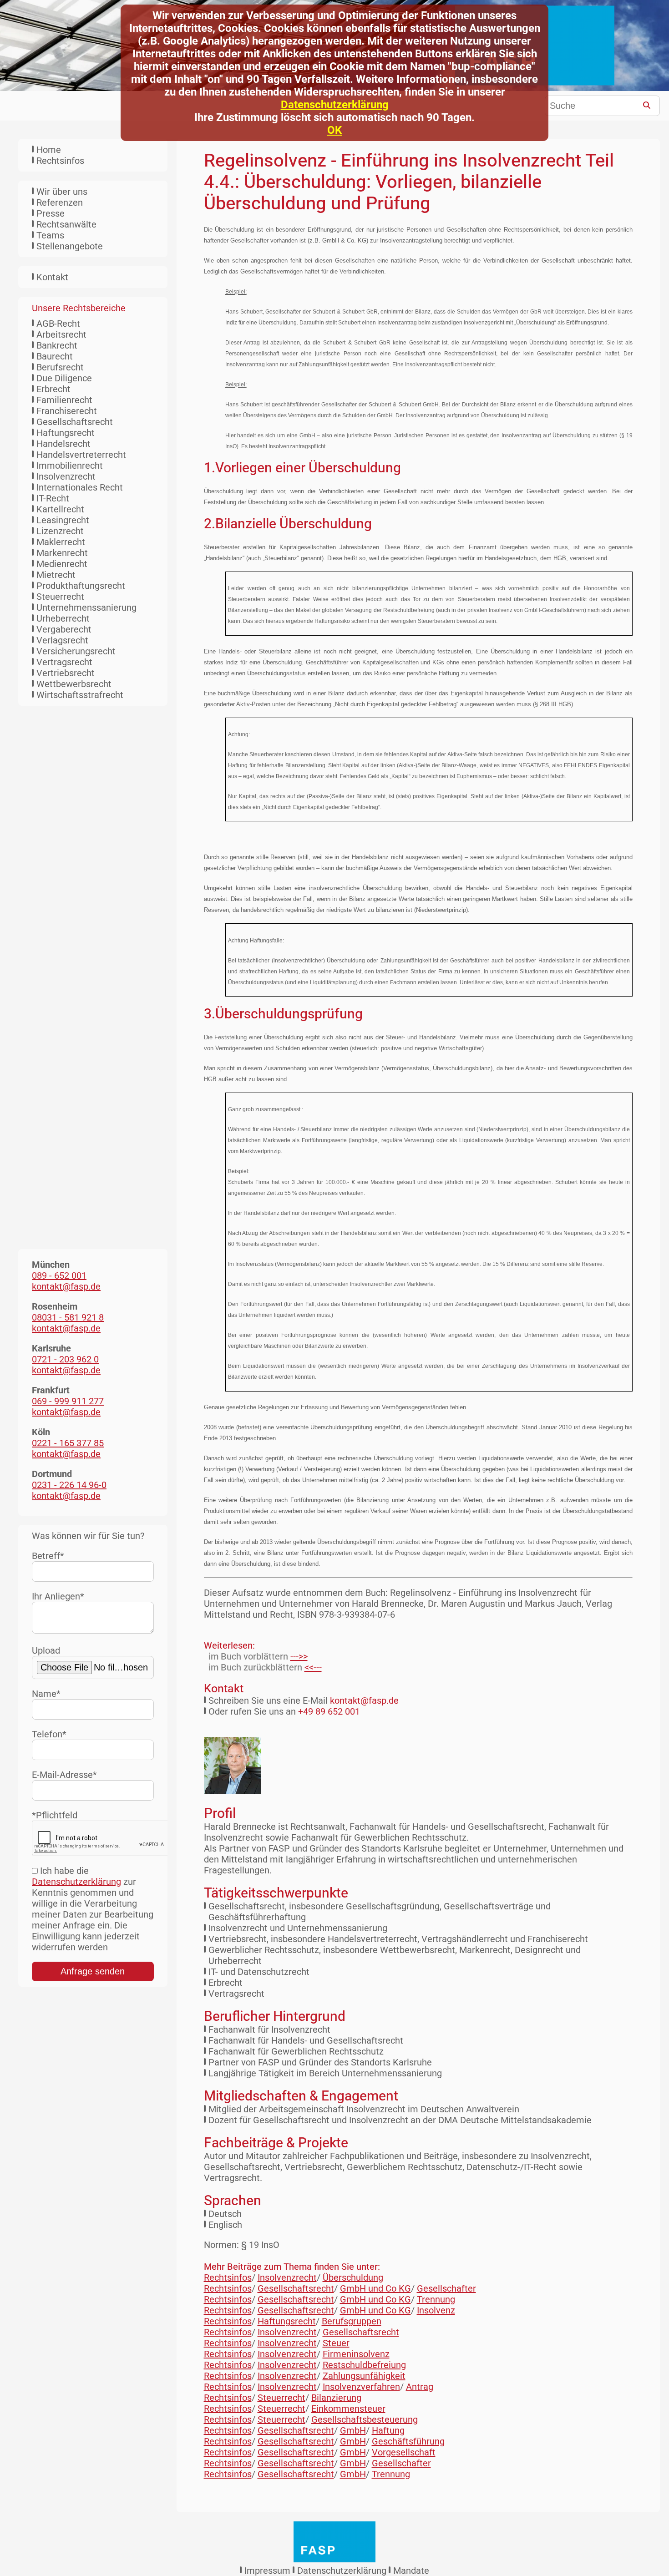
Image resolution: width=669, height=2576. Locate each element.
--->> (299, 1656)
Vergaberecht (64, 629)
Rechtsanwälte (66, 224)
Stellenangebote (70, 246)
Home (49, 150)
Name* (46, 1694)
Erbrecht (53, 389)
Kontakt (52, 277)
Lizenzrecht (60, 531)
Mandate (411, 2571)
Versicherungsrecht (76, 651)
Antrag (420, 2387)
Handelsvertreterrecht (81, 455)
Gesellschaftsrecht (75, 422)
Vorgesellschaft (404, 2452)
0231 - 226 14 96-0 (69, 1485)
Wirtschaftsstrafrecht (80, 695)
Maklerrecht (61, 542)
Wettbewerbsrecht (74, 684)
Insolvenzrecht (66, 476)
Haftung (388, 2430)
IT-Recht (53, 498)
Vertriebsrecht (66, 673)
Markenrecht (62, 553)
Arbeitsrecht (61, 334)
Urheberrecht (63, 618)
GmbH (353, 2430)
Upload (46, 1650)
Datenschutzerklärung (335, 105)
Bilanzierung (336, 2398)
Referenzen (60, 202)
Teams (50, 235)
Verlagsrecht (62, 640)
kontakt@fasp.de (364, 1700)
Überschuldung (353, 2277)
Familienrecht (64, 400)
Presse (51, 213)
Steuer (336, 2343)
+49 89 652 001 (329, 1711)
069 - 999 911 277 (68, 1401)
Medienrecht (62, 564)
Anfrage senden (93, 1971)
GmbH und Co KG (375, 2288)
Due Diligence (64, 378)
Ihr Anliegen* (58, 1596)
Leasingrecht (63, 520)
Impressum (267, 2571)
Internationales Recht (80, 487)
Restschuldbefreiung (364, 2365)
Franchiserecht (67, 411)
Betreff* (48, 1556)
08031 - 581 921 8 (68, 1317)
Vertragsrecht (64, 662)
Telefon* (49, 1734)
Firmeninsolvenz (356, 2354)
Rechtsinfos (60, 161)
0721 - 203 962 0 (65, 1359)
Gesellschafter (446, 2288)
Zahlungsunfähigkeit (364, 2376)
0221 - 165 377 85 (68, 1443)
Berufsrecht (60, 367)
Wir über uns (62, 192)
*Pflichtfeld (55, 1815)
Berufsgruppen (352, 2321)
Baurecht (55, 356)
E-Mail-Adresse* (64, 1775)
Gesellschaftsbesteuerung (365, 2419)
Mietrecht (56, 575)
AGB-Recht (58, 324)
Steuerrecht (60, 597)
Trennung (436, 2299)
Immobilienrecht (70, 466)
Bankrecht (57, 345)
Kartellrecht (60, 509)
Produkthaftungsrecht (81, 586)
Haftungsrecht (66, 433)
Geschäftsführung (408, 2441)
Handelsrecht (63, 444)
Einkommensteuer (348, 2409)
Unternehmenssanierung (86, 607)
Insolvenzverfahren (361, 2387)
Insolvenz (436, 2310)
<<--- (313, 1667)
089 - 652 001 (59, 1275)
